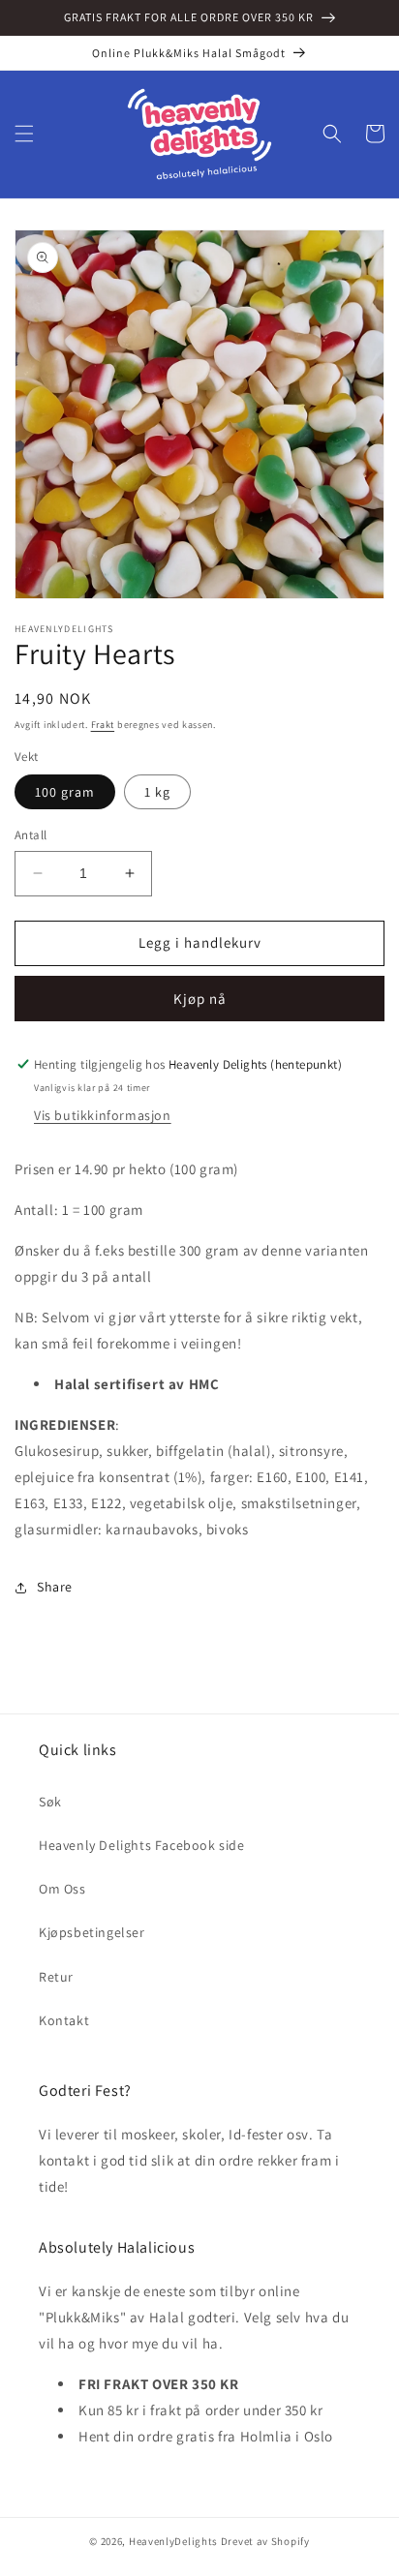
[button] (24, 134)
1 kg (157, 792)
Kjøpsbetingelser (92, 1932)
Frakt (103, 725)
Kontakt (64, 2020)
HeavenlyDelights (173, 2541)
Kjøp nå (200, 999)
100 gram (65, 792)
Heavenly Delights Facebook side (142, 1845)
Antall (31, 835)
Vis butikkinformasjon (103, 1115)
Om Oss (62, 1889)
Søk (50, 1802)
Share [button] (55, 1587)
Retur (56, 1977)
